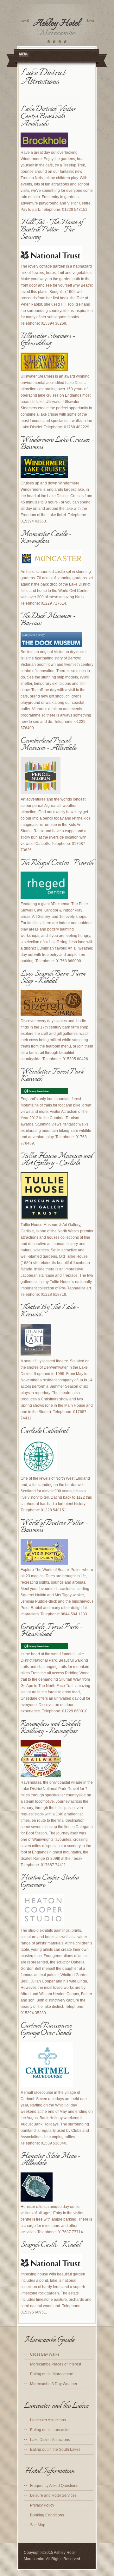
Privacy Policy (42, 2505)
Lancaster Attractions (48, 2420)
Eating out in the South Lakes (55, 2449)
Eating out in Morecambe (52, 2374)
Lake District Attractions (50, 2440)
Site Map (38, 2525)
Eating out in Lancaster (50, 2430)
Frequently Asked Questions (54, 2486)
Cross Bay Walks (45, 2354)
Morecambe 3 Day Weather (54, 2384)
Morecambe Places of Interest (56, 2364)
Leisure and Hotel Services (53, 2495)
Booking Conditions (47, 2515)
